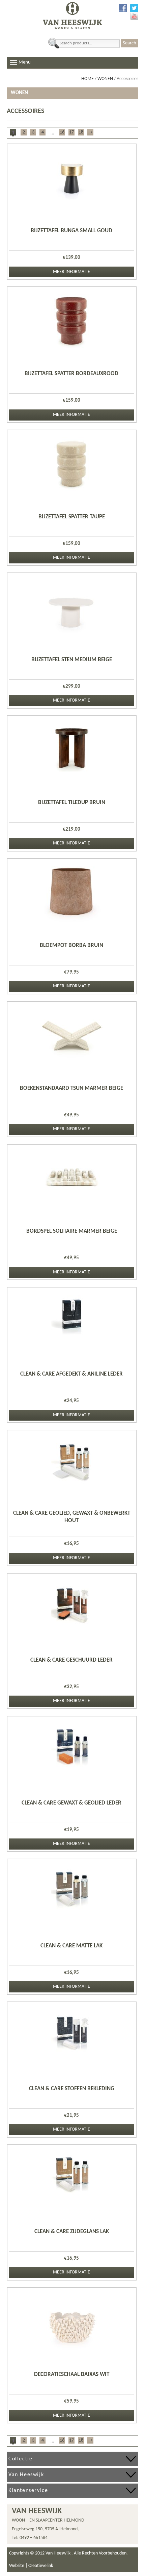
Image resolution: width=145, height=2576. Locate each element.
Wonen (105, 79)
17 (71, 132)
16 (62, 132)
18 (81, 132)
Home (88, 79)
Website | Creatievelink (31, 2566)
